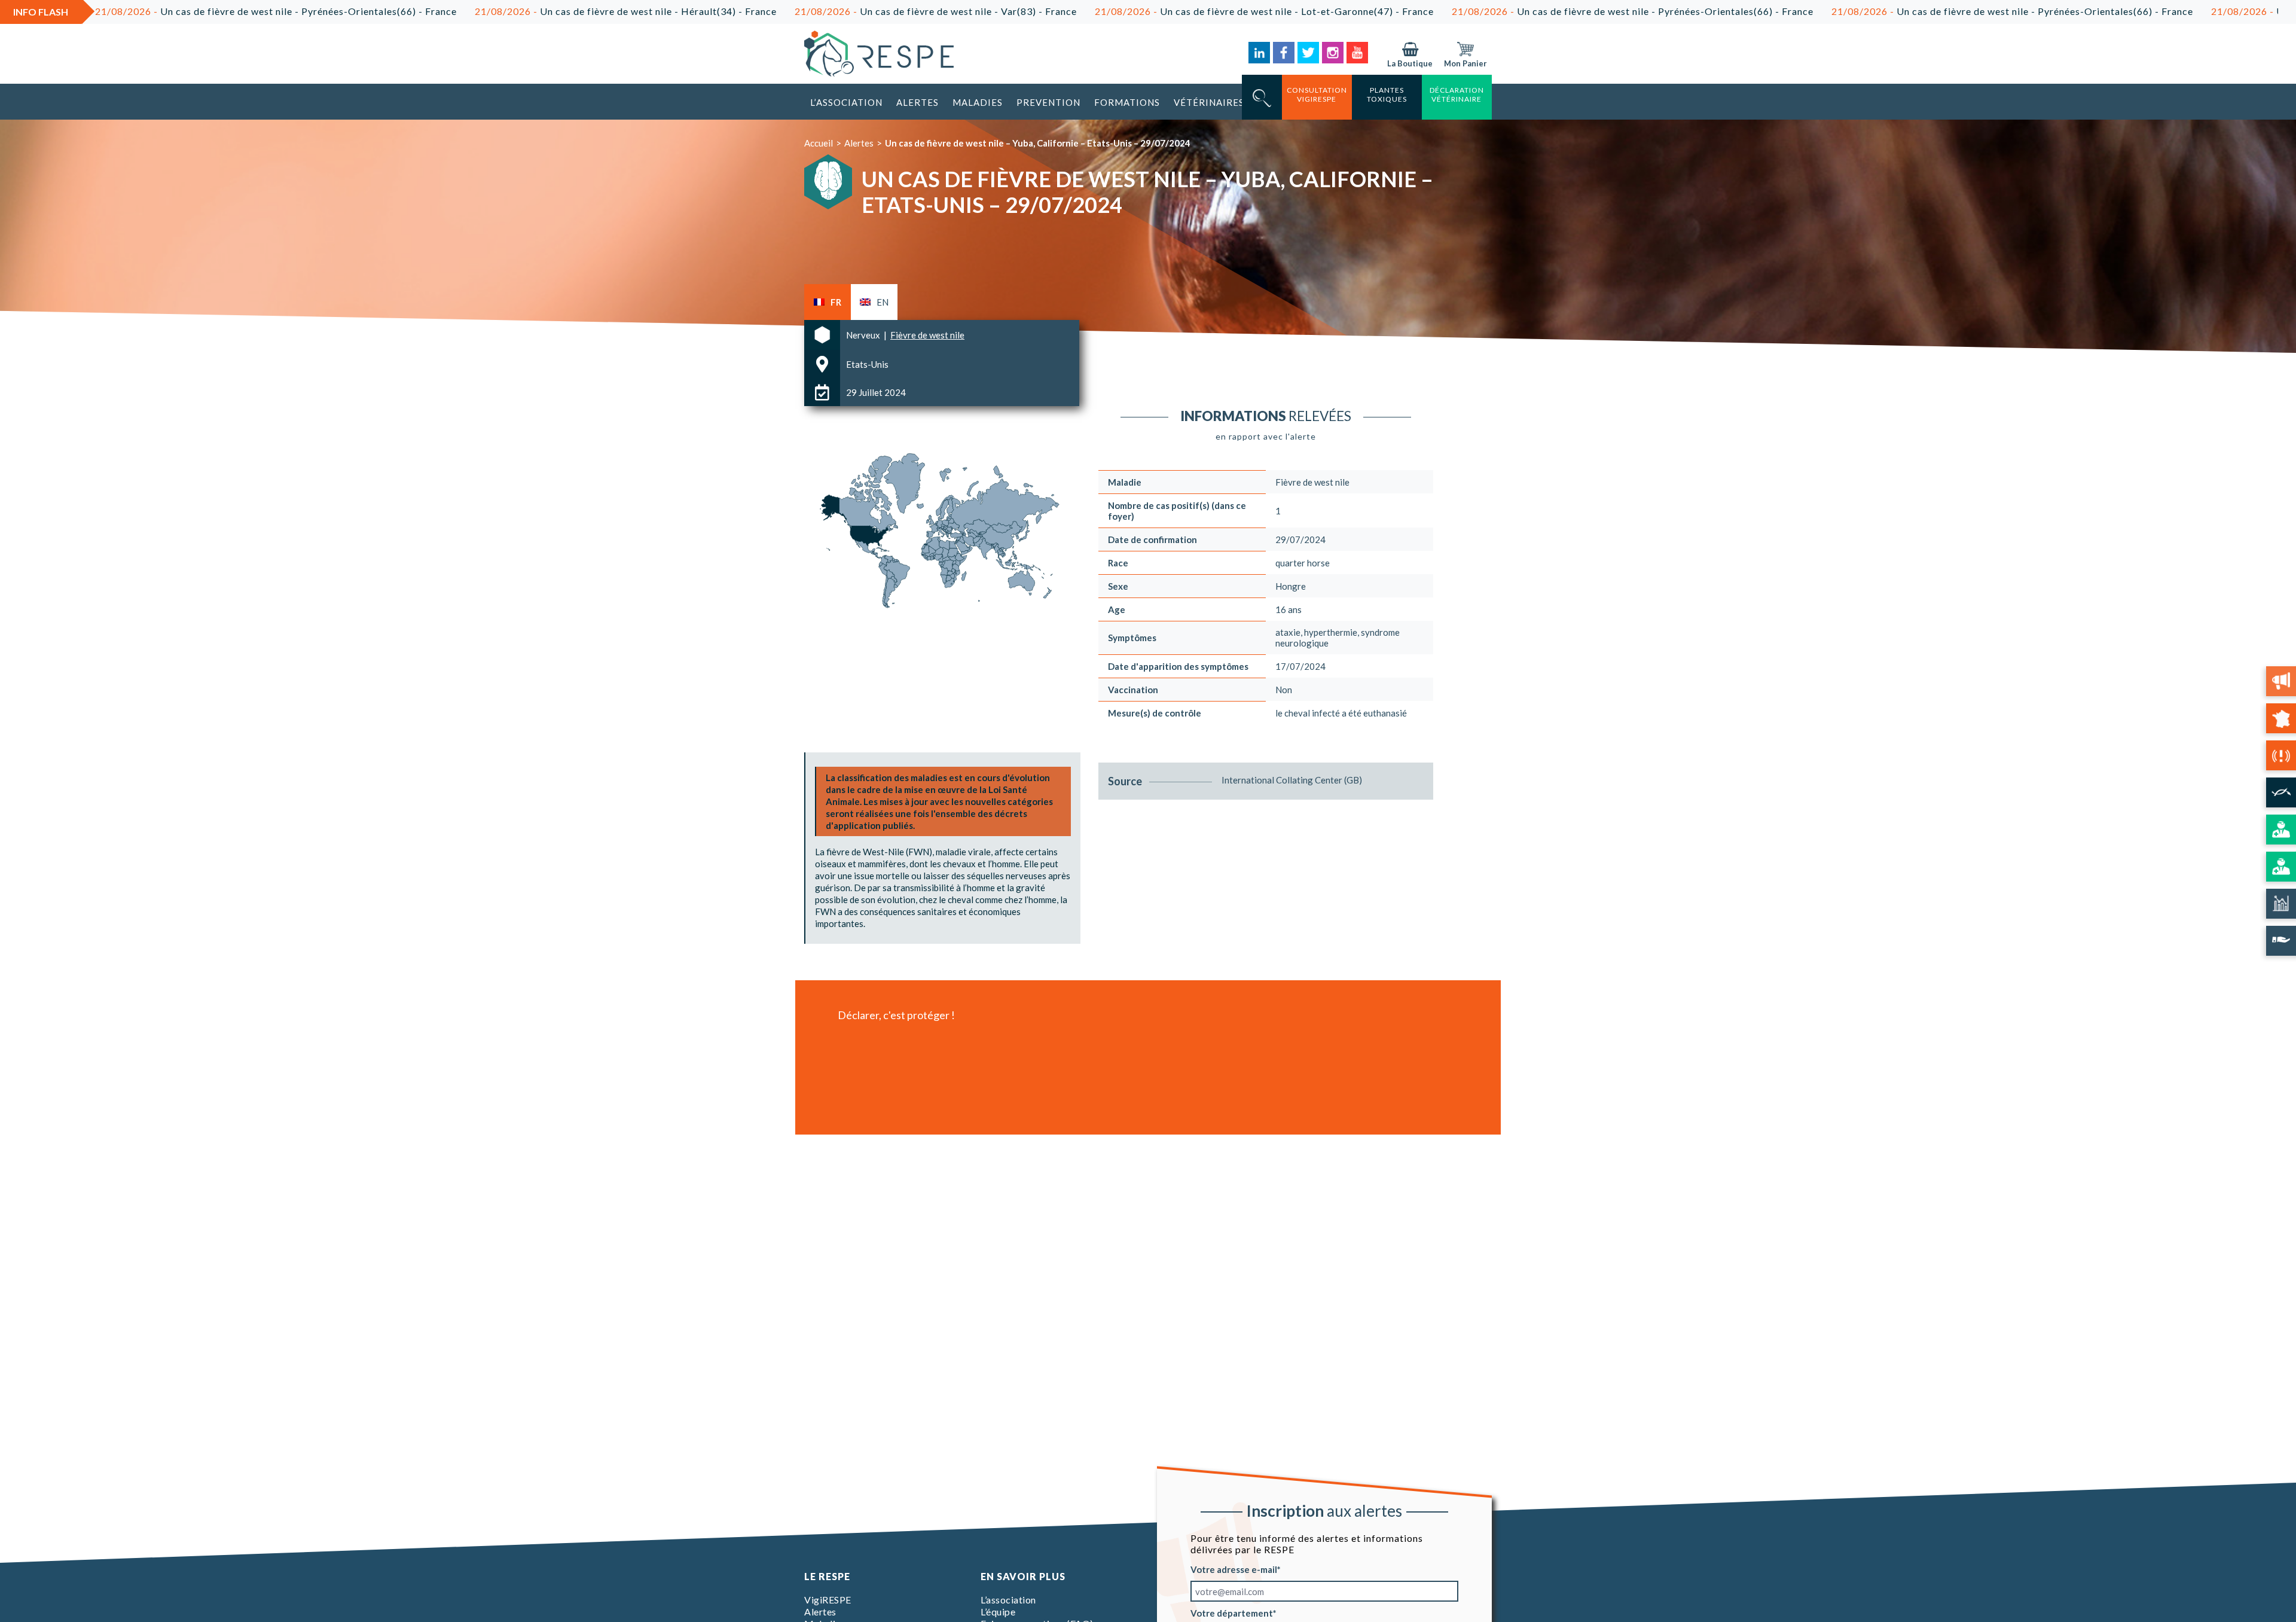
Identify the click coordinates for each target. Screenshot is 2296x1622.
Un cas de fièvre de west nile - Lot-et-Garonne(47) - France (1147, 11)
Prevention (1048, 102)
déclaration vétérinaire (1457, 94)
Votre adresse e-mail (1234, 1569)
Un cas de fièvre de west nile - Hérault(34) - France (509, 11)
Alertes (918, 102)
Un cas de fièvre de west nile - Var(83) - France (819, 11)
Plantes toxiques (1387, 94)
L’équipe (998, 1612)
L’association (846, 102)
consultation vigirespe (1317, 94)
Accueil (819, 143)
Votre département (1232, 1613)
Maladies (978, 102)
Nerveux (864, 335)
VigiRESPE (828, 1600)
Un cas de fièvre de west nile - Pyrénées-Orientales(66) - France (1515, 11)
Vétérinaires (1209, 102)
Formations (1127, 102)
